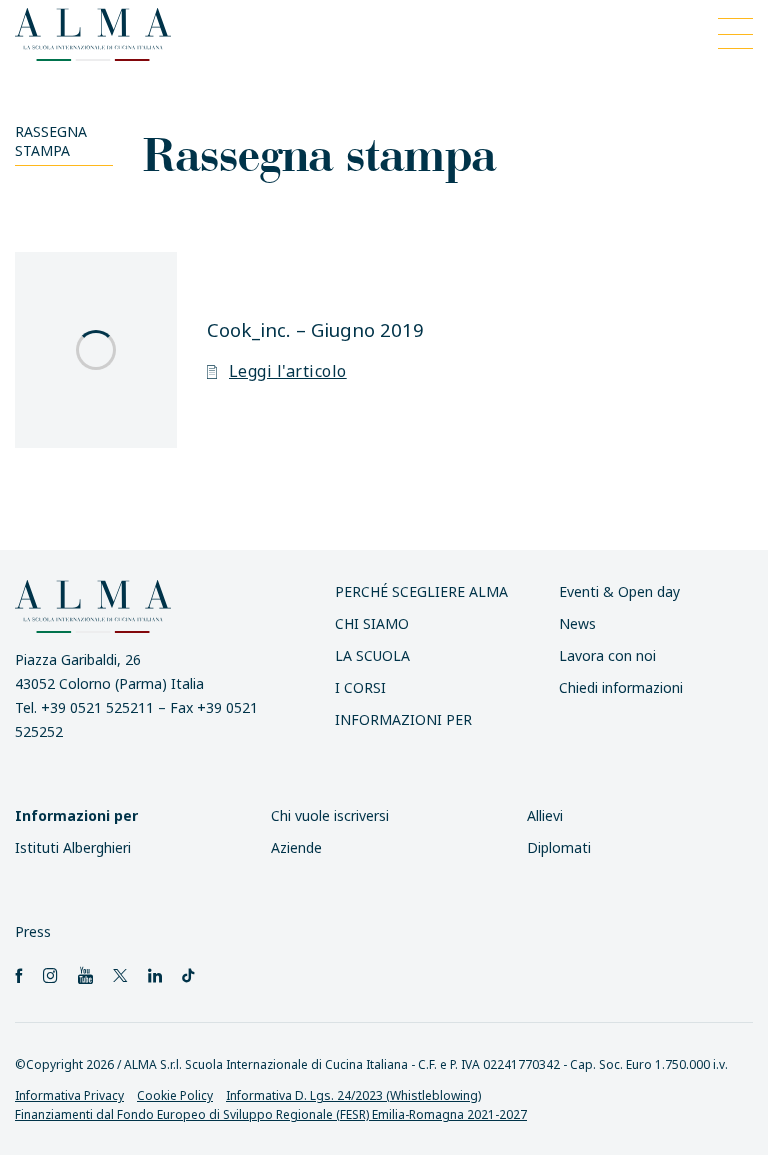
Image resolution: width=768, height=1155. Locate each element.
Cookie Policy (175, 1095)
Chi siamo (372, 623)
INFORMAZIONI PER (403, 719)
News (577, 623)
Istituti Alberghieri (73, 847)
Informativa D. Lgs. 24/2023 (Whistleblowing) (353, 1095)
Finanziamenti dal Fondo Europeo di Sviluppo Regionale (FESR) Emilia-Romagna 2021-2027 (271, 1114)
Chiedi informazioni (621, 687)
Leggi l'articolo (288, 371)
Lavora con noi (607, 655)
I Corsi (360, 687)
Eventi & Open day (619, 591)
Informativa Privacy (69, 1095)
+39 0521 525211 (97, 707)
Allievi (545, 815)
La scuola (372, 655)
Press (33, 931)
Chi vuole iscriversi (330, 815)
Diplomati (559, 847)
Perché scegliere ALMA (421, 591)
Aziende (296, 847)
